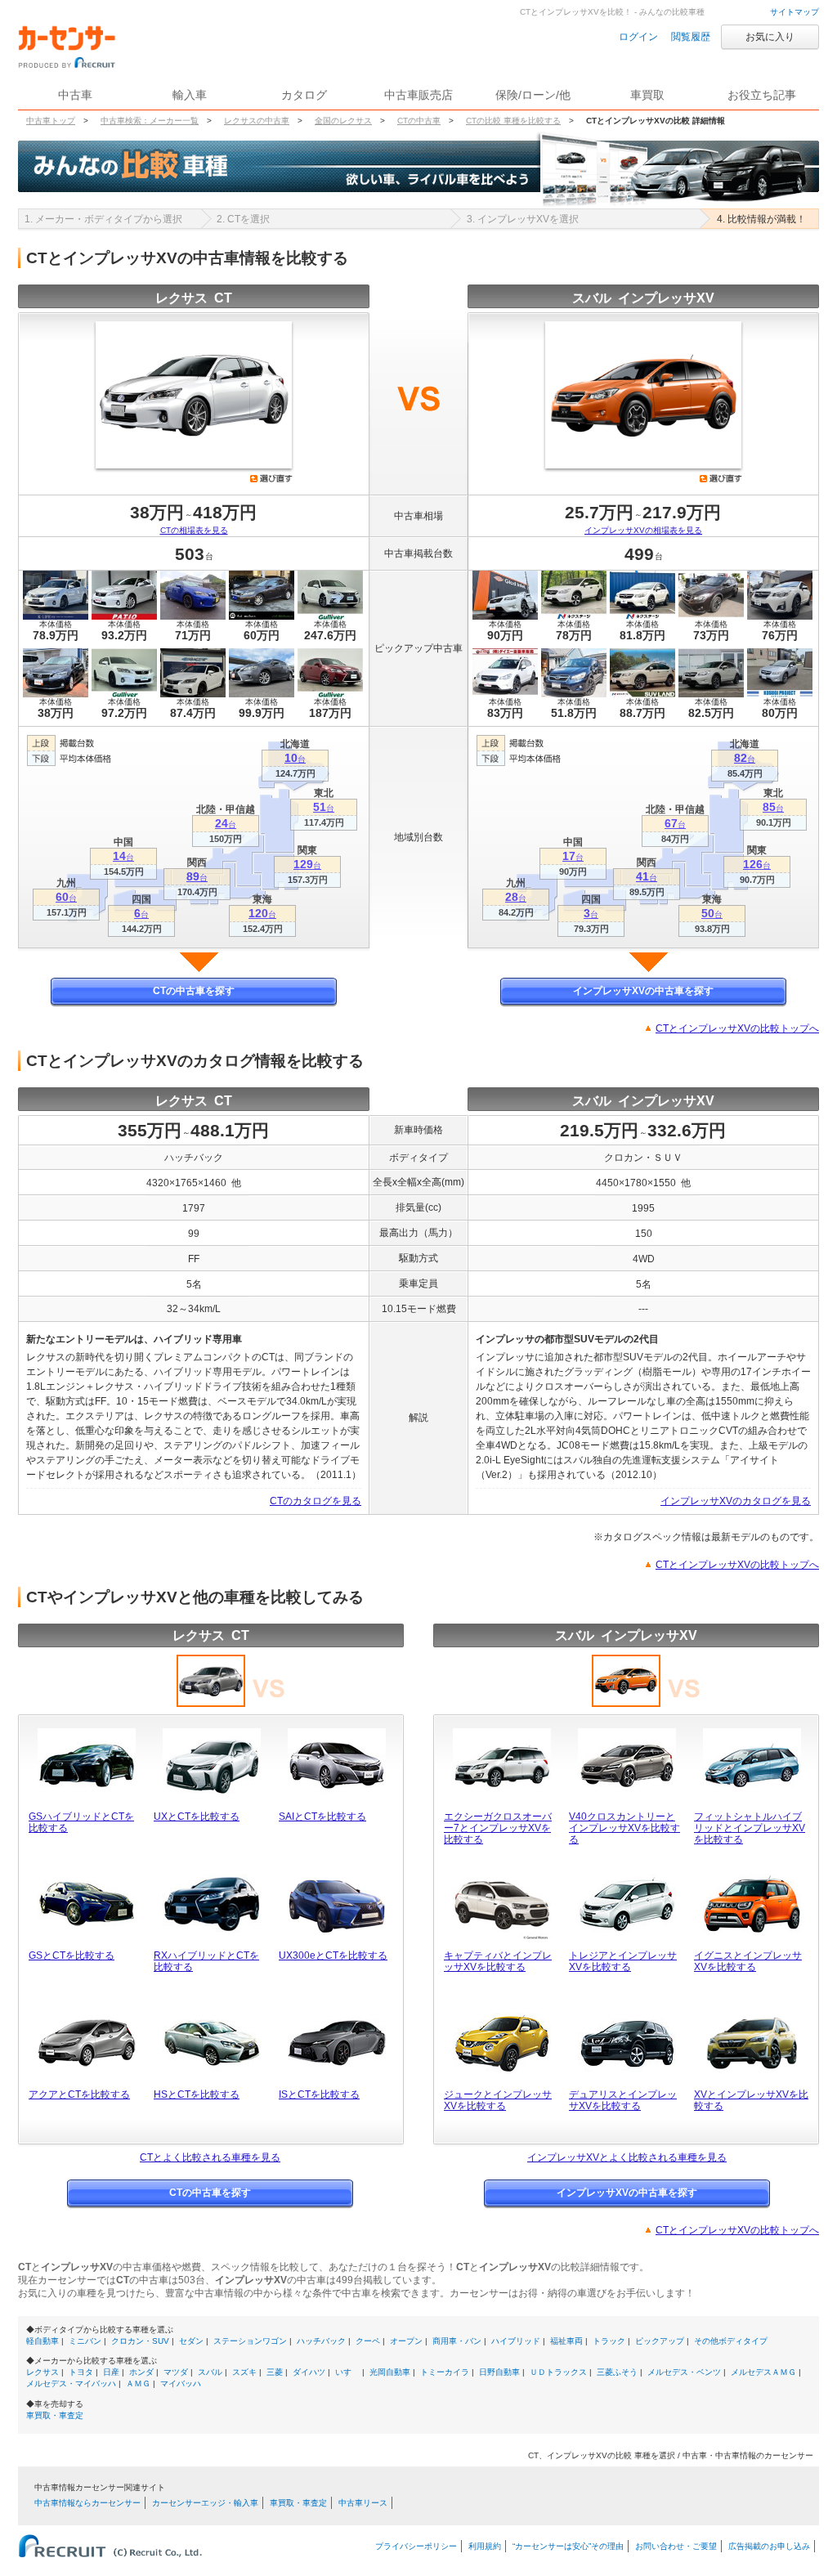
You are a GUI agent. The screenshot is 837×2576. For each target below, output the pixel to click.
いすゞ (347, 2372)
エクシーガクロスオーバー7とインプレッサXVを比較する (498, 1828)
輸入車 (190, 95)
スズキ (244, 2372)
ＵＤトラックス (558, 2372)
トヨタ (81, 2372)
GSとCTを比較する (72, 1956)
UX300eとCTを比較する (333, 1956)
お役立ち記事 (762, 95)
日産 (111, 2372)
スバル (210, 2372)
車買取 (647, 95)
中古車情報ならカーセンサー (87, 2503)
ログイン (638, 37)
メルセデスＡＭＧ (763, 2372)
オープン (406, 2341)
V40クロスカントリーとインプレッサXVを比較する (624, 1828)
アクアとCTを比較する (79, 2094)
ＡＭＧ (138, 2383)
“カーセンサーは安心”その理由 (568, 2546)
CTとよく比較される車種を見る (210, 2157)
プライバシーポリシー (416, 2546)
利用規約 (485, 2546)
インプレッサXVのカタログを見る (736, 1501)
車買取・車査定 (55, 2415)
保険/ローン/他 (533, 95)
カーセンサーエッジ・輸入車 (205, 2503)
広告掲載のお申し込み (769, 2546)
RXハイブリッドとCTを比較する (206, 1961)
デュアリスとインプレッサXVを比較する (623, 2100)
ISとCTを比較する (319, 2094)
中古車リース (363, 2503)
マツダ (176, 2372)
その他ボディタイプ (731, 2341)
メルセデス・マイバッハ (71, 2383)
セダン (191, 2341)
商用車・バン (457, 2341)
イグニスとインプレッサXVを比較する (748, 1961)
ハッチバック (321, 2341)
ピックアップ (660, 2341)
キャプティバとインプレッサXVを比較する (498, 1961)
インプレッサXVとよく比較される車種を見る (627, 2157)
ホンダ (141, 2372)
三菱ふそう (617, 2372)
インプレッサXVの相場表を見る (643, 530)
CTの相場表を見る (194, 530)
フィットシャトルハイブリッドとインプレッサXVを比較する (750, 1828)
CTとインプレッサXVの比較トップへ (737, 1028)
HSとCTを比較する (197, 2094)
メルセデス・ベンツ (684, 2372)
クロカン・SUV (140, 2341)
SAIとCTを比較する (322, 1817)
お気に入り (770, 37)
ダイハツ (309, 2372)
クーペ (368, 2341)
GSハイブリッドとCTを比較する (81, 1822)
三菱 (275, 2372)
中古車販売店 (418, 95)
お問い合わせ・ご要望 (676, 2546)
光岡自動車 (390, 2372)
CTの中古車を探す (194, 991)
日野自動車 (499, 2372)
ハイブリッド (516, 2341)
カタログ (304, 95)
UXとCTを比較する (197, 1817)
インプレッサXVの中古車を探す (643, 991)
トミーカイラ (445, 2372)
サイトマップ (794, 12)
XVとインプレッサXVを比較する (751, 2100)
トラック (609, 2341)
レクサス (43, 2372)
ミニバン (85, 2341)
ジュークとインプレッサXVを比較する (498, 2100)
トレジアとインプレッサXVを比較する (623, 1961)
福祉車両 (566, 2341)
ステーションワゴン (250, 2341)
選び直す (271, 478)
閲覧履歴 (691, 37)
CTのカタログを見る (316, 1501)
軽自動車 (43, 2341)
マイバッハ (181, 2383)
